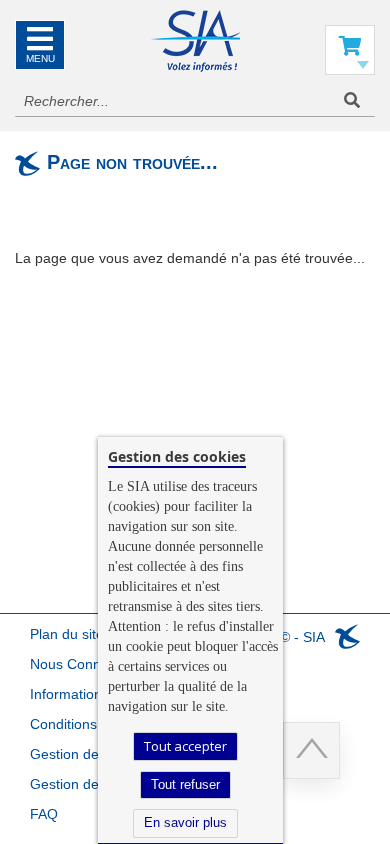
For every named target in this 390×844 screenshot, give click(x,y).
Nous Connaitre (79, 664)
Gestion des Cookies (95, 784)
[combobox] (195, 101)
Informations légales (94, 694)
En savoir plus (185, 822)
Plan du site (67, 634)
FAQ (44, 814)
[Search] (352, 100)
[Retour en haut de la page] (311, 750)
